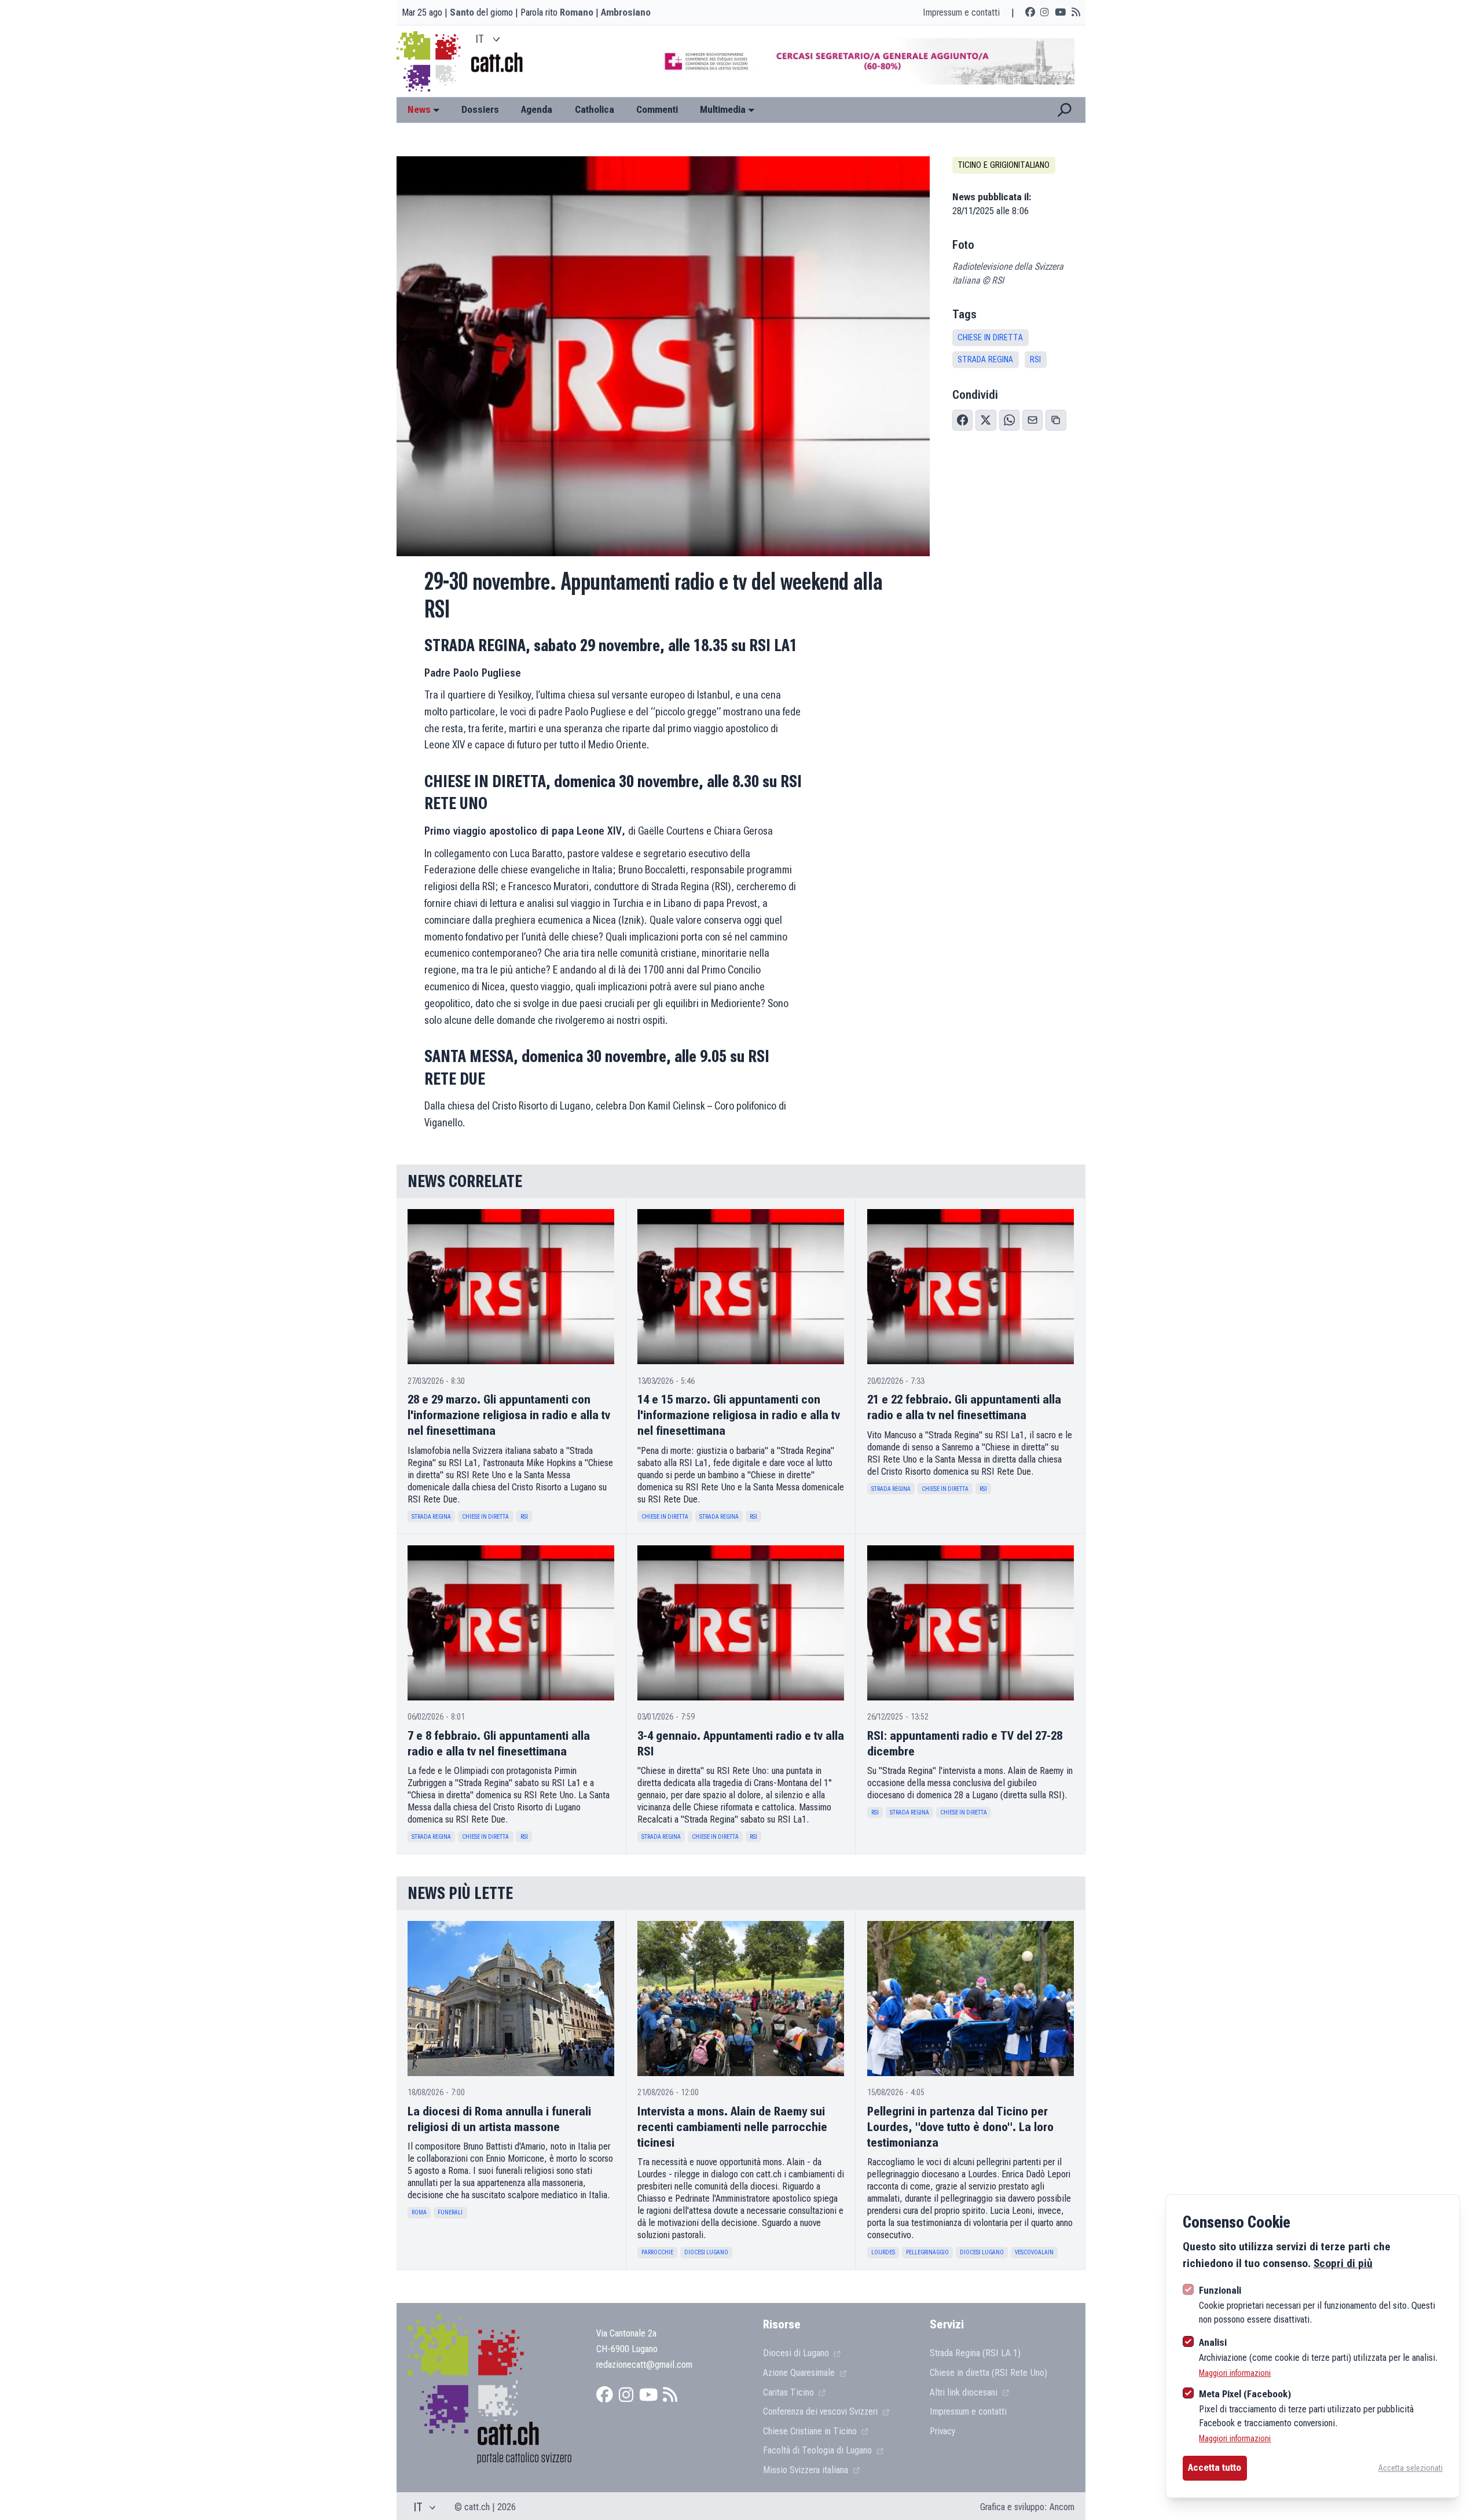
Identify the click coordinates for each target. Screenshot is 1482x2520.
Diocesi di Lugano (797, 2353)
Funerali (450, 2212)
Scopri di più (1343, 2263)
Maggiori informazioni (1235, 2373)
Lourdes (883, 2252)
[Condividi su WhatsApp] (1010, 420)
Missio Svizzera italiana (807, 2470)
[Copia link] (1056, 420)
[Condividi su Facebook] (963, 420)
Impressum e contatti (961, 12)
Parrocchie (657, 2252)
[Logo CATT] (430, 61)
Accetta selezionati (1411, 2468)
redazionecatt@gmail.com (644, 2364)
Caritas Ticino (790, 2392)
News (419, 109)
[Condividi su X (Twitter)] (986, 420)
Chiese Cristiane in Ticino (811, 2431)
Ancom (1062, 2507)
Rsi (1035, 360)
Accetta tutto (1215, 2467)
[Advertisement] (858, 61)
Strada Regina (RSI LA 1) (975, 2353)
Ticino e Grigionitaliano (1004, 165)
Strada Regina (985, 360)
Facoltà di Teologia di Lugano (819, 2450)
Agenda (537, 109)
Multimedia (723, 109)
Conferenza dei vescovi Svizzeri (821, 2411)
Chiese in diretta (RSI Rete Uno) (988, 2372)
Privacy (943, 2431)
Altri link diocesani (965, 2392)
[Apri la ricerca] (1065, 110)
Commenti (657, 109)
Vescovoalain (1034, 2252)
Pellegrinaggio (927, 2252)
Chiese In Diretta (990, 338)
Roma (419, 2212)
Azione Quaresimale (800, 2372)
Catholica (595, 109)
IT (480, 39)
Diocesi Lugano (706, 2252)
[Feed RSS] (1076, 13)
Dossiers (480, 109)
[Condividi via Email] (1033, 420)
